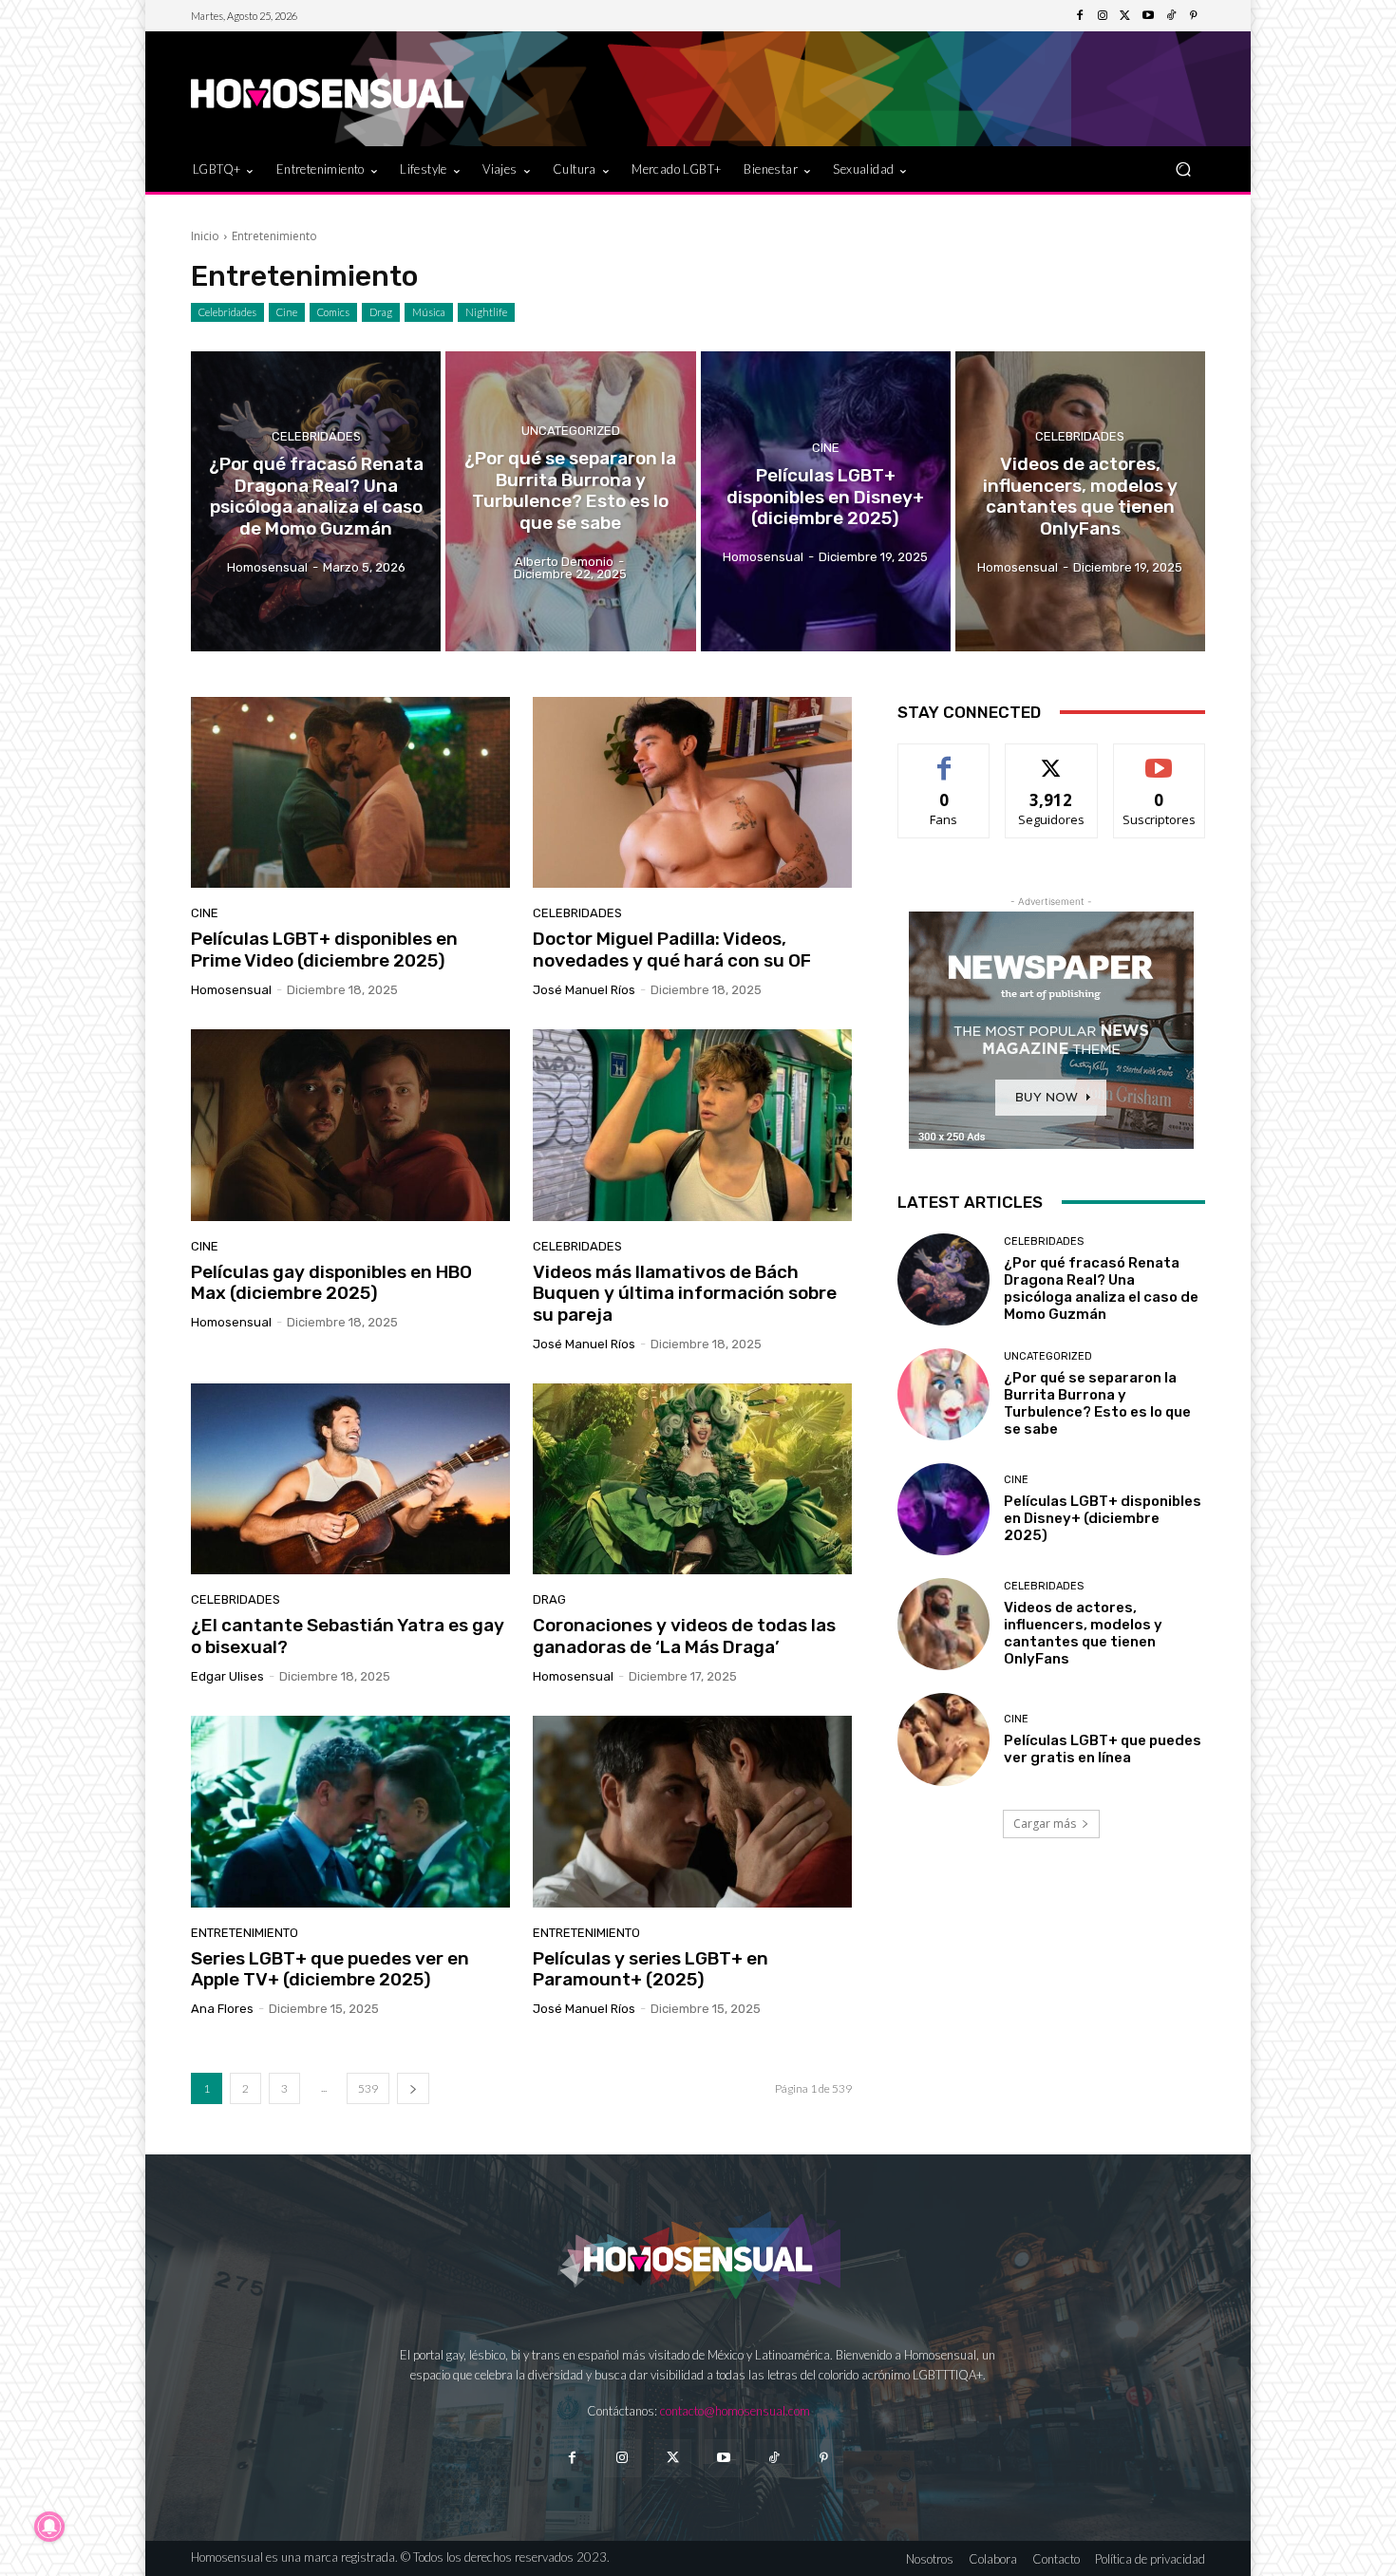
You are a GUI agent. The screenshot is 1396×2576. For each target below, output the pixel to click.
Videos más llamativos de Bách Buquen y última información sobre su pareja (685, 1294)
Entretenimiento (245, 1933)
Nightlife (486, 312)
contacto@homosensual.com (735, 2411)
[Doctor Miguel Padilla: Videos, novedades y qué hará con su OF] (692, 793)
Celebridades (227, 312)
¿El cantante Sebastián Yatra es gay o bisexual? (348, 1636)
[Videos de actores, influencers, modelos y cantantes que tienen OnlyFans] (1080, 501)
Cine (287, 312)
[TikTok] (1171, 16)
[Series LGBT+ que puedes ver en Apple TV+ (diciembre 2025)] (350, 1812)
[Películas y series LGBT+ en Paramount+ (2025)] (692, 1812)
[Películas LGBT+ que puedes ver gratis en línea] (943, 1739)
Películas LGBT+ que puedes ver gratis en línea (1103, 1749)
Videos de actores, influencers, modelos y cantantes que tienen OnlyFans (1083, 1633)
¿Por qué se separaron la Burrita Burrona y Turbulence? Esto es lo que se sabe (1097, 1403)
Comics (333, 312)
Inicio (205, 236)
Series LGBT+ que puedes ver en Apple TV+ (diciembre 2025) (330, 1969)
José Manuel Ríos (584, 990)
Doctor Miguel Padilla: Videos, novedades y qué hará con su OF (672, 950)
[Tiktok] (773, 2458)
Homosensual (231, 990)
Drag (381, 312)
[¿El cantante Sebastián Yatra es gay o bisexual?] (350, 1479)
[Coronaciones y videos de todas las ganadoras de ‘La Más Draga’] (692, 1479)
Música (429, 312)
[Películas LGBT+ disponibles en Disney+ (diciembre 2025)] (826, 501)
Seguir (1052, 758)
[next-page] (413, 2088)
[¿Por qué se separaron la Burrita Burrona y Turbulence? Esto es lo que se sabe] (570, 501)
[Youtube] (1148, 16)
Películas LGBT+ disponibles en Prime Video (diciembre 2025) (324, 950)
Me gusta (944, 758)
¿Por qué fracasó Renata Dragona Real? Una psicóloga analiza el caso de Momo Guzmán (1101, 1288)
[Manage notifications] (49, 2527)
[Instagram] (1103, 16)
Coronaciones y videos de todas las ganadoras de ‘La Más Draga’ (684, 1636)
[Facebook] (1080, 16)
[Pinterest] (1194, 16)
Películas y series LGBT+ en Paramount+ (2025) (651, 1969)
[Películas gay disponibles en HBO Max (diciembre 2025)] (350, 1125)
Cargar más (1045, 1824)
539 (368, 2088)
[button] (1183, 169)
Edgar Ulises (227, 1676)
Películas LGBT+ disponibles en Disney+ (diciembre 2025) (1103, 1518)
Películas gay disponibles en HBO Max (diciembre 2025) (331, 1283)
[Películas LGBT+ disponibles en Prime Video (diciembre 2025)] (350, 793)
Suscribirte (1159, 758)
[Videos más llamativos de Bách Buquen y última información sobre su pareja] (692, 1125)
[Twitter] (1125, 16)
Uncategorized (571, 431)
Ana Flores (222, 2009)
